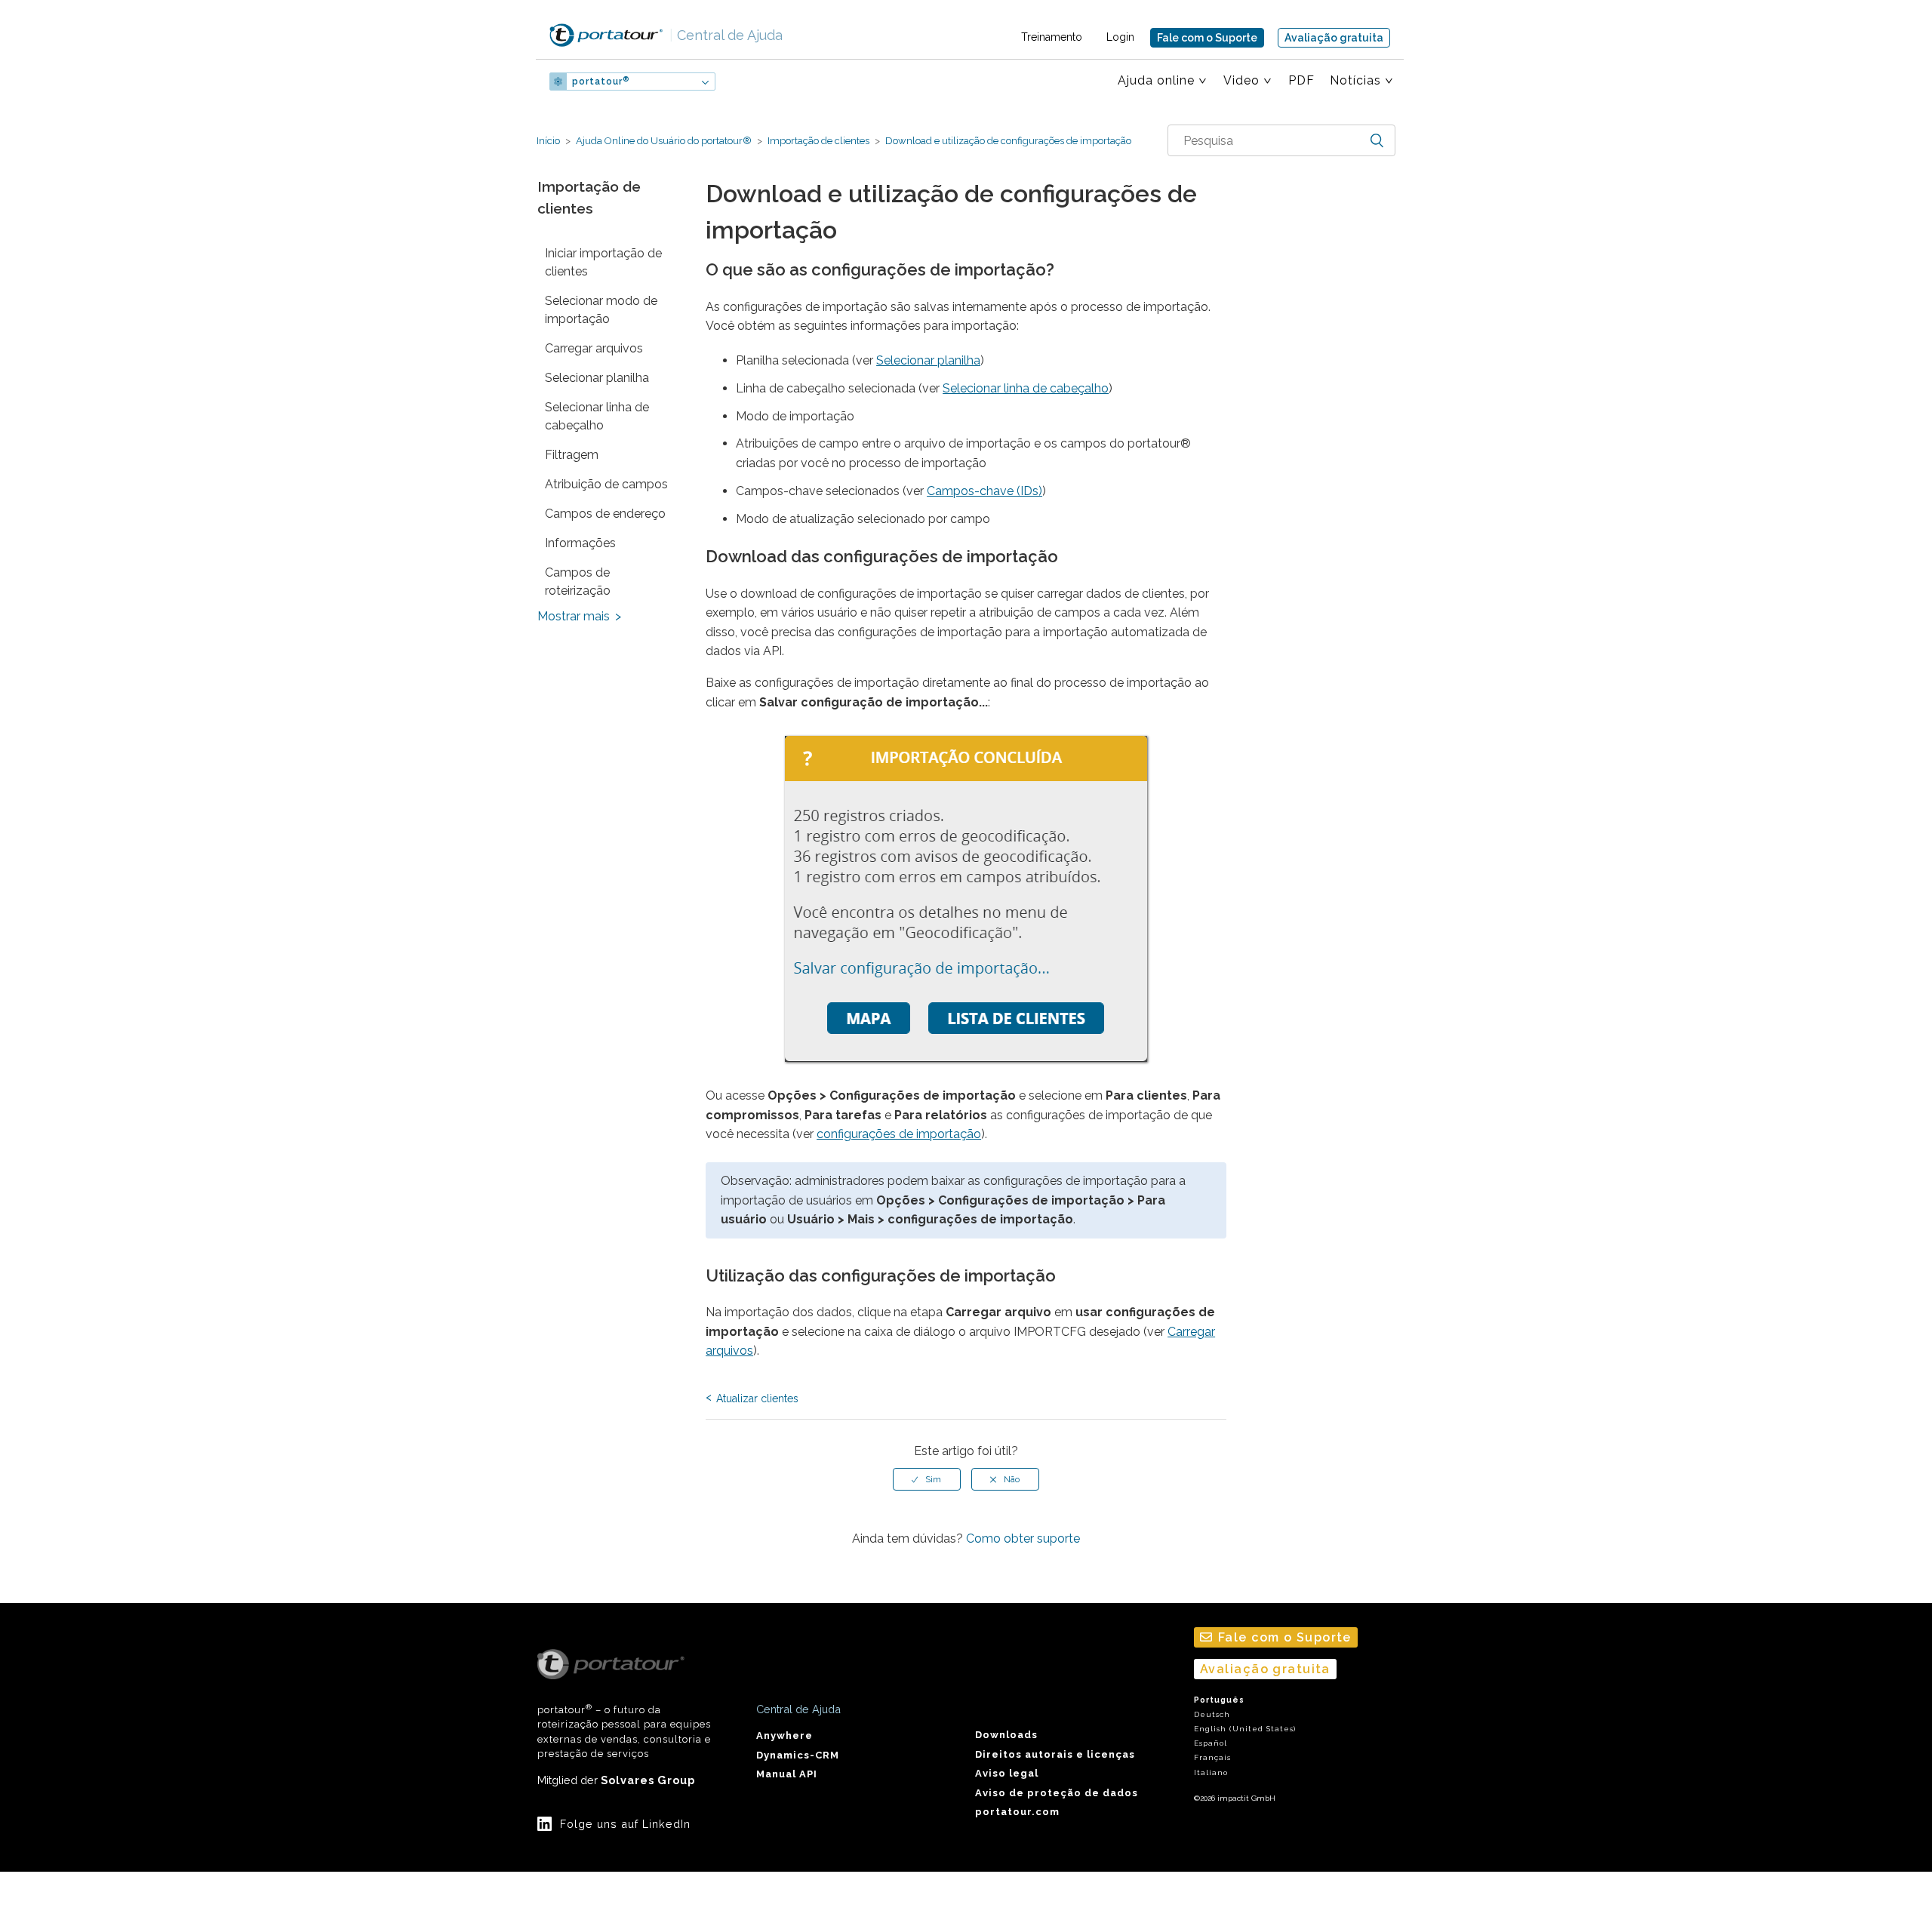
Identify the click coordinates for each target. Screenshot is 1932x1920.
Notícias (1355, 80)
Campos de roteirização (578, 582)
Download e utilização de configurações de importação (1007, 141)
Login (1120, 37)
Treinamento (1052, 37)
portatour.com (1017, 1812)
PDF (1301, 80)
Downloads (1006, 1735)
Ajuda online (1156, 80)
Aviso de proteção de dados (1057, 1793)
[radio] (927, 1479)
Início (548, 141)
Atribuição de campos (606, 484)
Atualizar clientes (757, 1398)
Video (1241, 80)
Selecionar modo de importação (601, 310)
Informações (580, 543)
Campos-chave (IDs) (984, 491)
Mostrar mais (574, 616)
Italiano (1211, 1772)
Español (1211, 1743)
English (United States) (1245, 1729)
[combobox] (1281, 140)
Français (1212, 1757)
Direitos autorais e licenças (1055, 1754)
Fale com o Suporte (1207, 38)
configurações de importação (899, 1134)
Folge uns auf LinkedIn (625, 1824)
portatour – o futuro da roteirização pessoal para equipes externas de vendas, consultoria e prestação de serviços (624, 1731)
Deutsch (1212, 1714)
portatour (601, 82)
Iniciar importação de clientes (603, 262)
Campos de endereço (605, 514)
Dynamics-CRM (798, 1755)
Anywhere (784, 1735)
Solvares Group (648, 1780)
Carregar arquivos (594, 348)
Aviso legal (1007, 1773)
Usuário (765, 82)
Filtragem (572, 455)
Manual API (787, 1774)
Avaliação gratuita (1334, 38)
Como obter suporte (1023, 1538)
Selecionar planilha (597, 378)
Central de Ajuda (726, 35)
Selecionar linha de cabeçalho (597, 416)
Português (1219, 1700)
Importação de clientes (818, 141)
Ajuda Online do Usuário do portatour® (664, 141)
